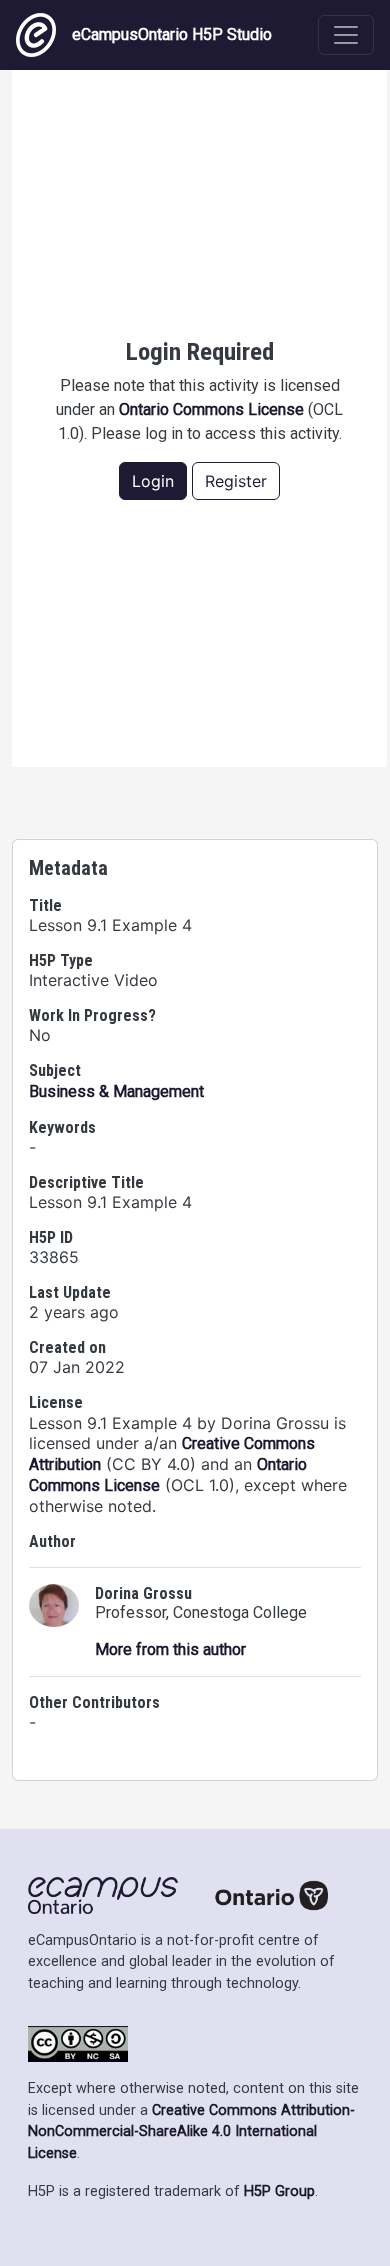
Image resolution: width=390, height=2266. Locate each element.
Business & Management (116, 1091)
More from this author (170, 1649)
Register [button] (236, 481)
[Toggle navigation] (346, 35)
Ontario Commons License (211, 409)
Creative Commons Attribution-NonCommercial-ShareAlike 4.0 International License (191, 2132)
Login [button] (153, 481)
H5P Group (279, 2191)
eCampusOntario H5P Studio (172, 34)
